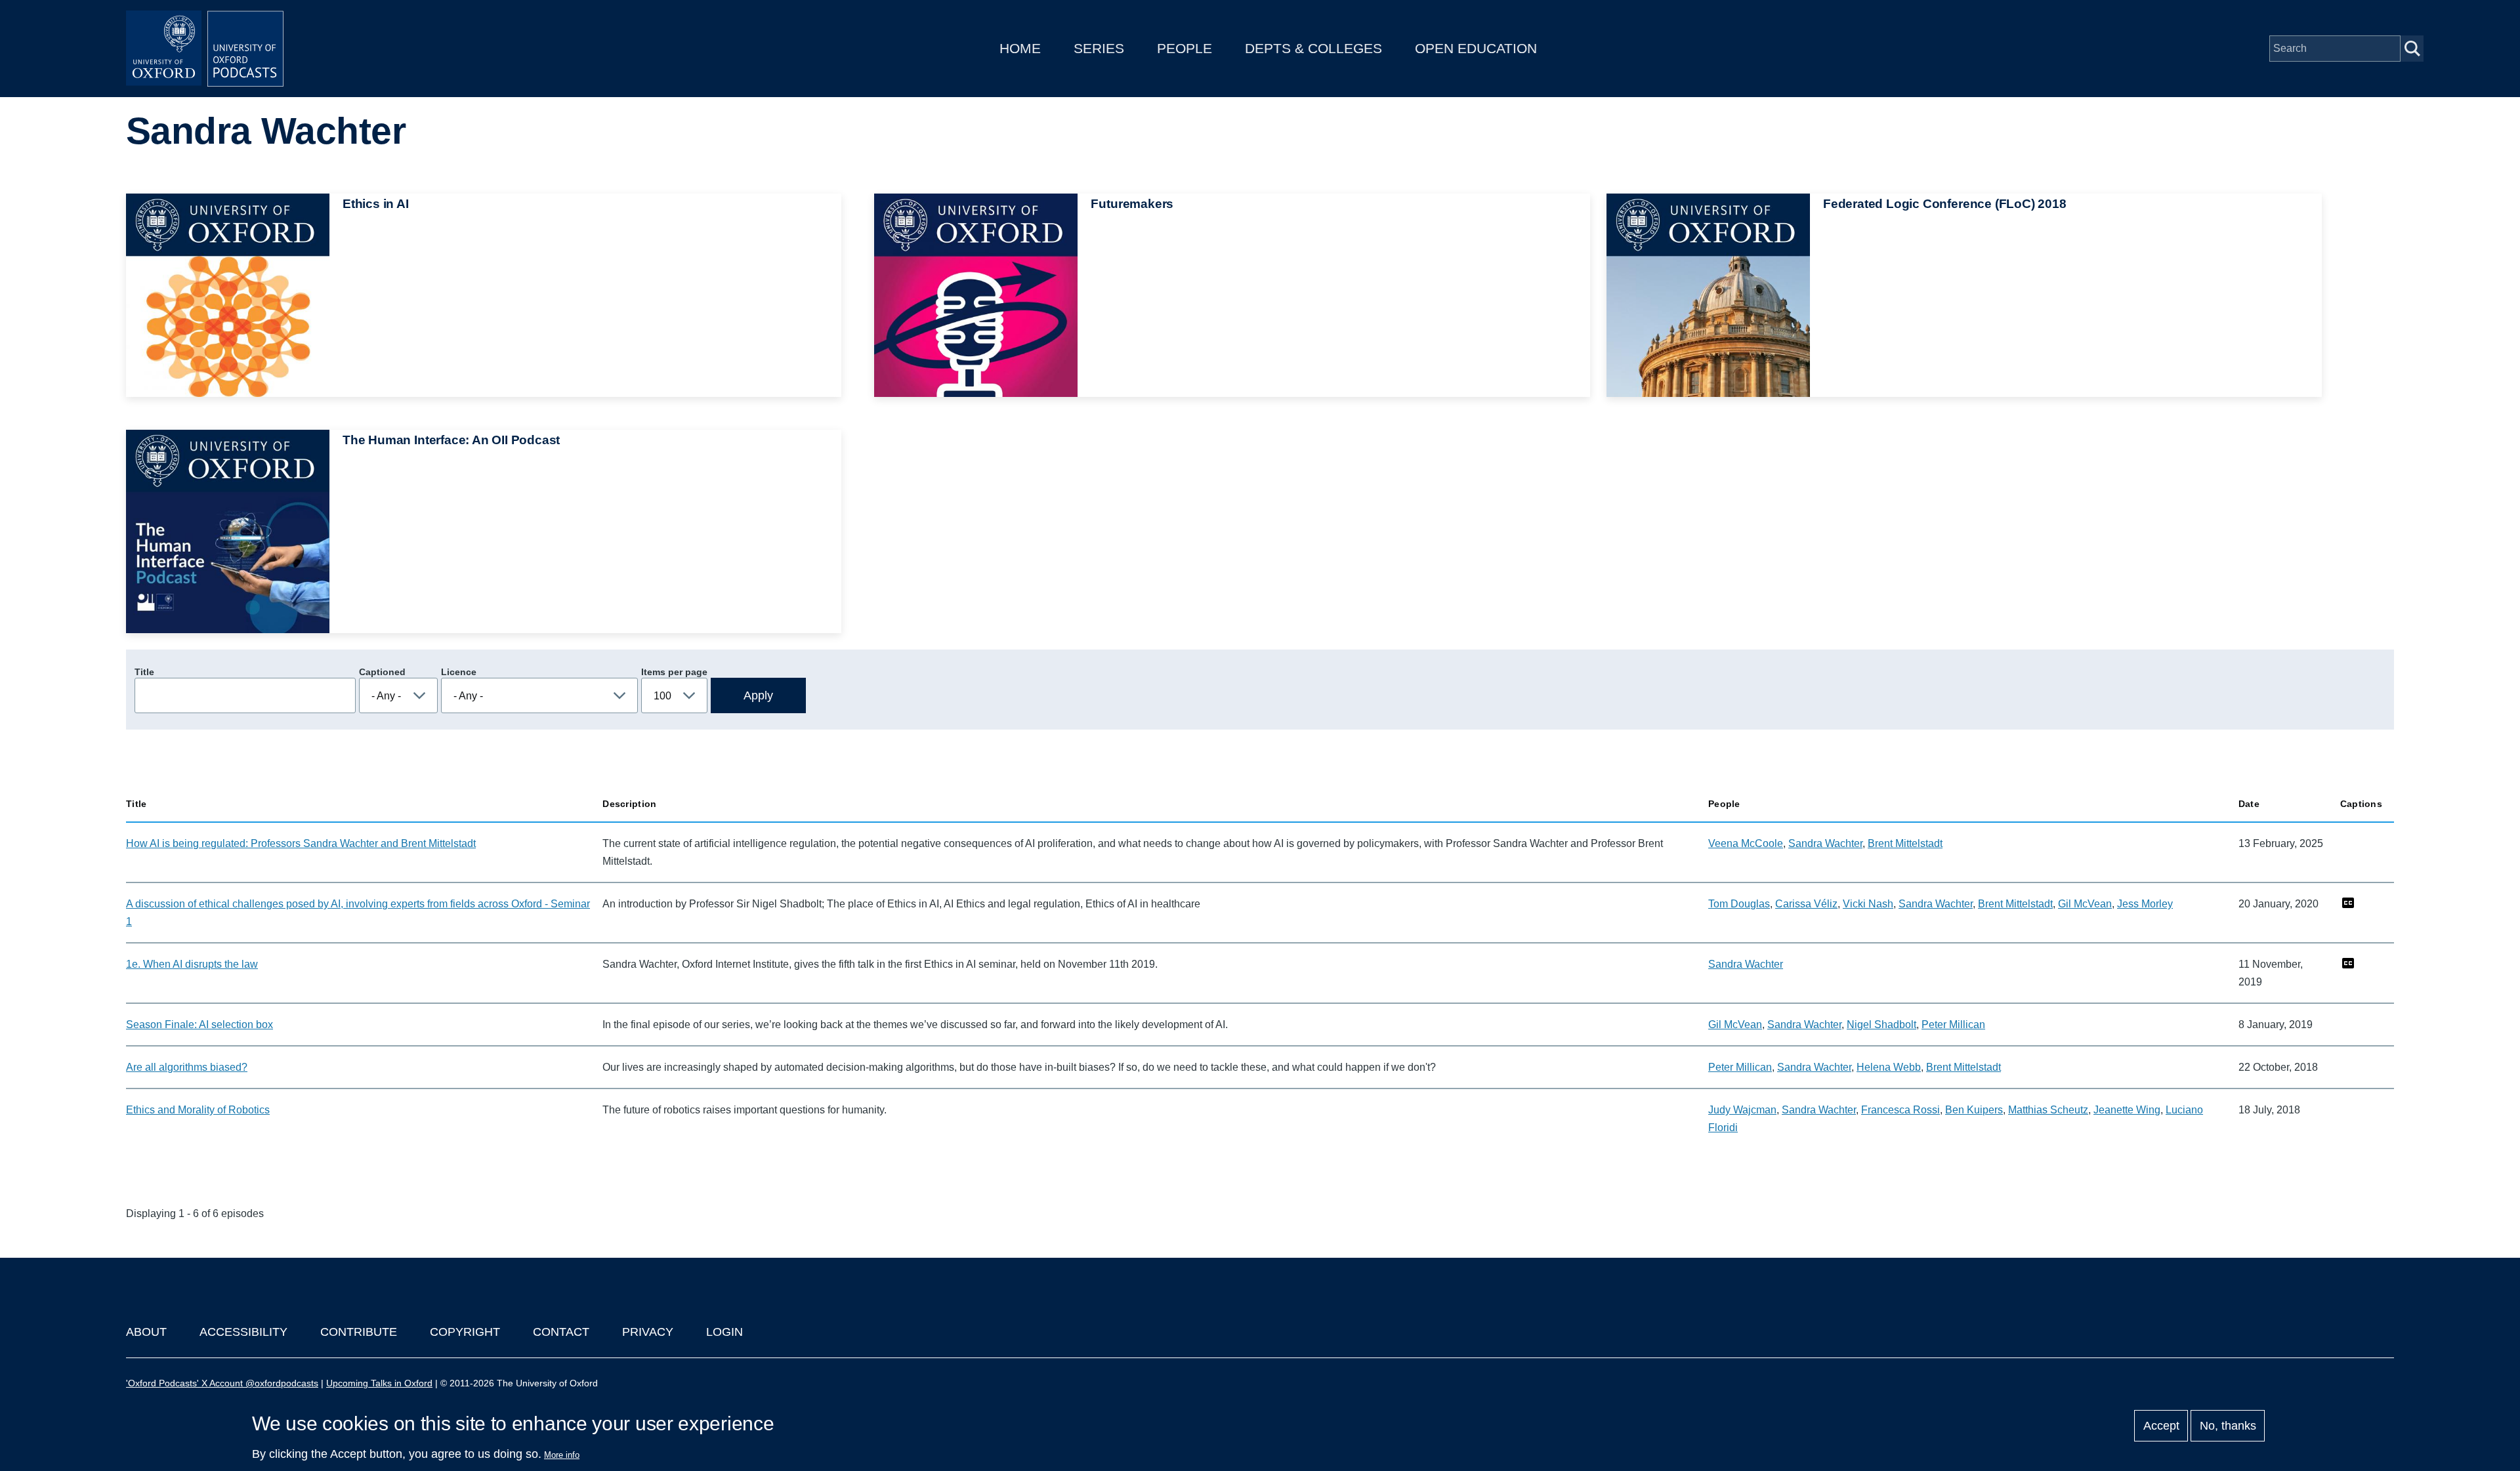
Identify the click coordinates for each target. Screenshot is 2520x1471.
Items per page (674, 672)
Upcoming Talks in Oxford (379, 1383)
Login (724, 1332)
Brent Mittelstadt (1905, 843)
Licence (459, 672)
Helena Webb (1889, 1067)
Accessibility (243, 1332)
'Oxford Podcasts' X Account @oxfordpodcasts (222, 1383)
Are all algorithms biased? (187, 1067)
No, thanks (2228, 1426)
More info (562, 1455)
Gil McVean (2085, 904)
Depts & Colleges (1313, 48)
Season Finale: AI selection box (199, 1025)
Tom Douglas (1739, 904)
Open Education (1476, 48)
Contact (561, 1332)
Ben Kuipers (1974, 1110)
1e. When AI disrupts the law (192, 964)
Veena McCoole (1746, 843)
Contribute (359, 1332)
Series (1099, 48)
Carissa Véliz (1806, 904)
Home (1020, 48)
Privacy (648, 1332)
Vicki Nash (1868, 904)
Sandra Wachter (1825, 843)
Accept (2161, 1426)
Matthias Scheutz (2048, 1110)
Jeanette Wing (2127, 1110)
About (146, 1332)
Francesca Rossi (1900, 1110)
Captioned (382, 672)
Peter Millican (1953, 1025)
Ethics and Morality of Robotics (198, 1110)
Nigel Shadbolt (1881, 1025)
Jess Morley (2145, 904)
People (1185, 48)
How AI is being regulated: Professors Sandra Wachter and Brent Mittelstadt (301, 843)
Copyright (465, 1332)
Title (144, 672)
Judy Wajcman (1742, 1110)
